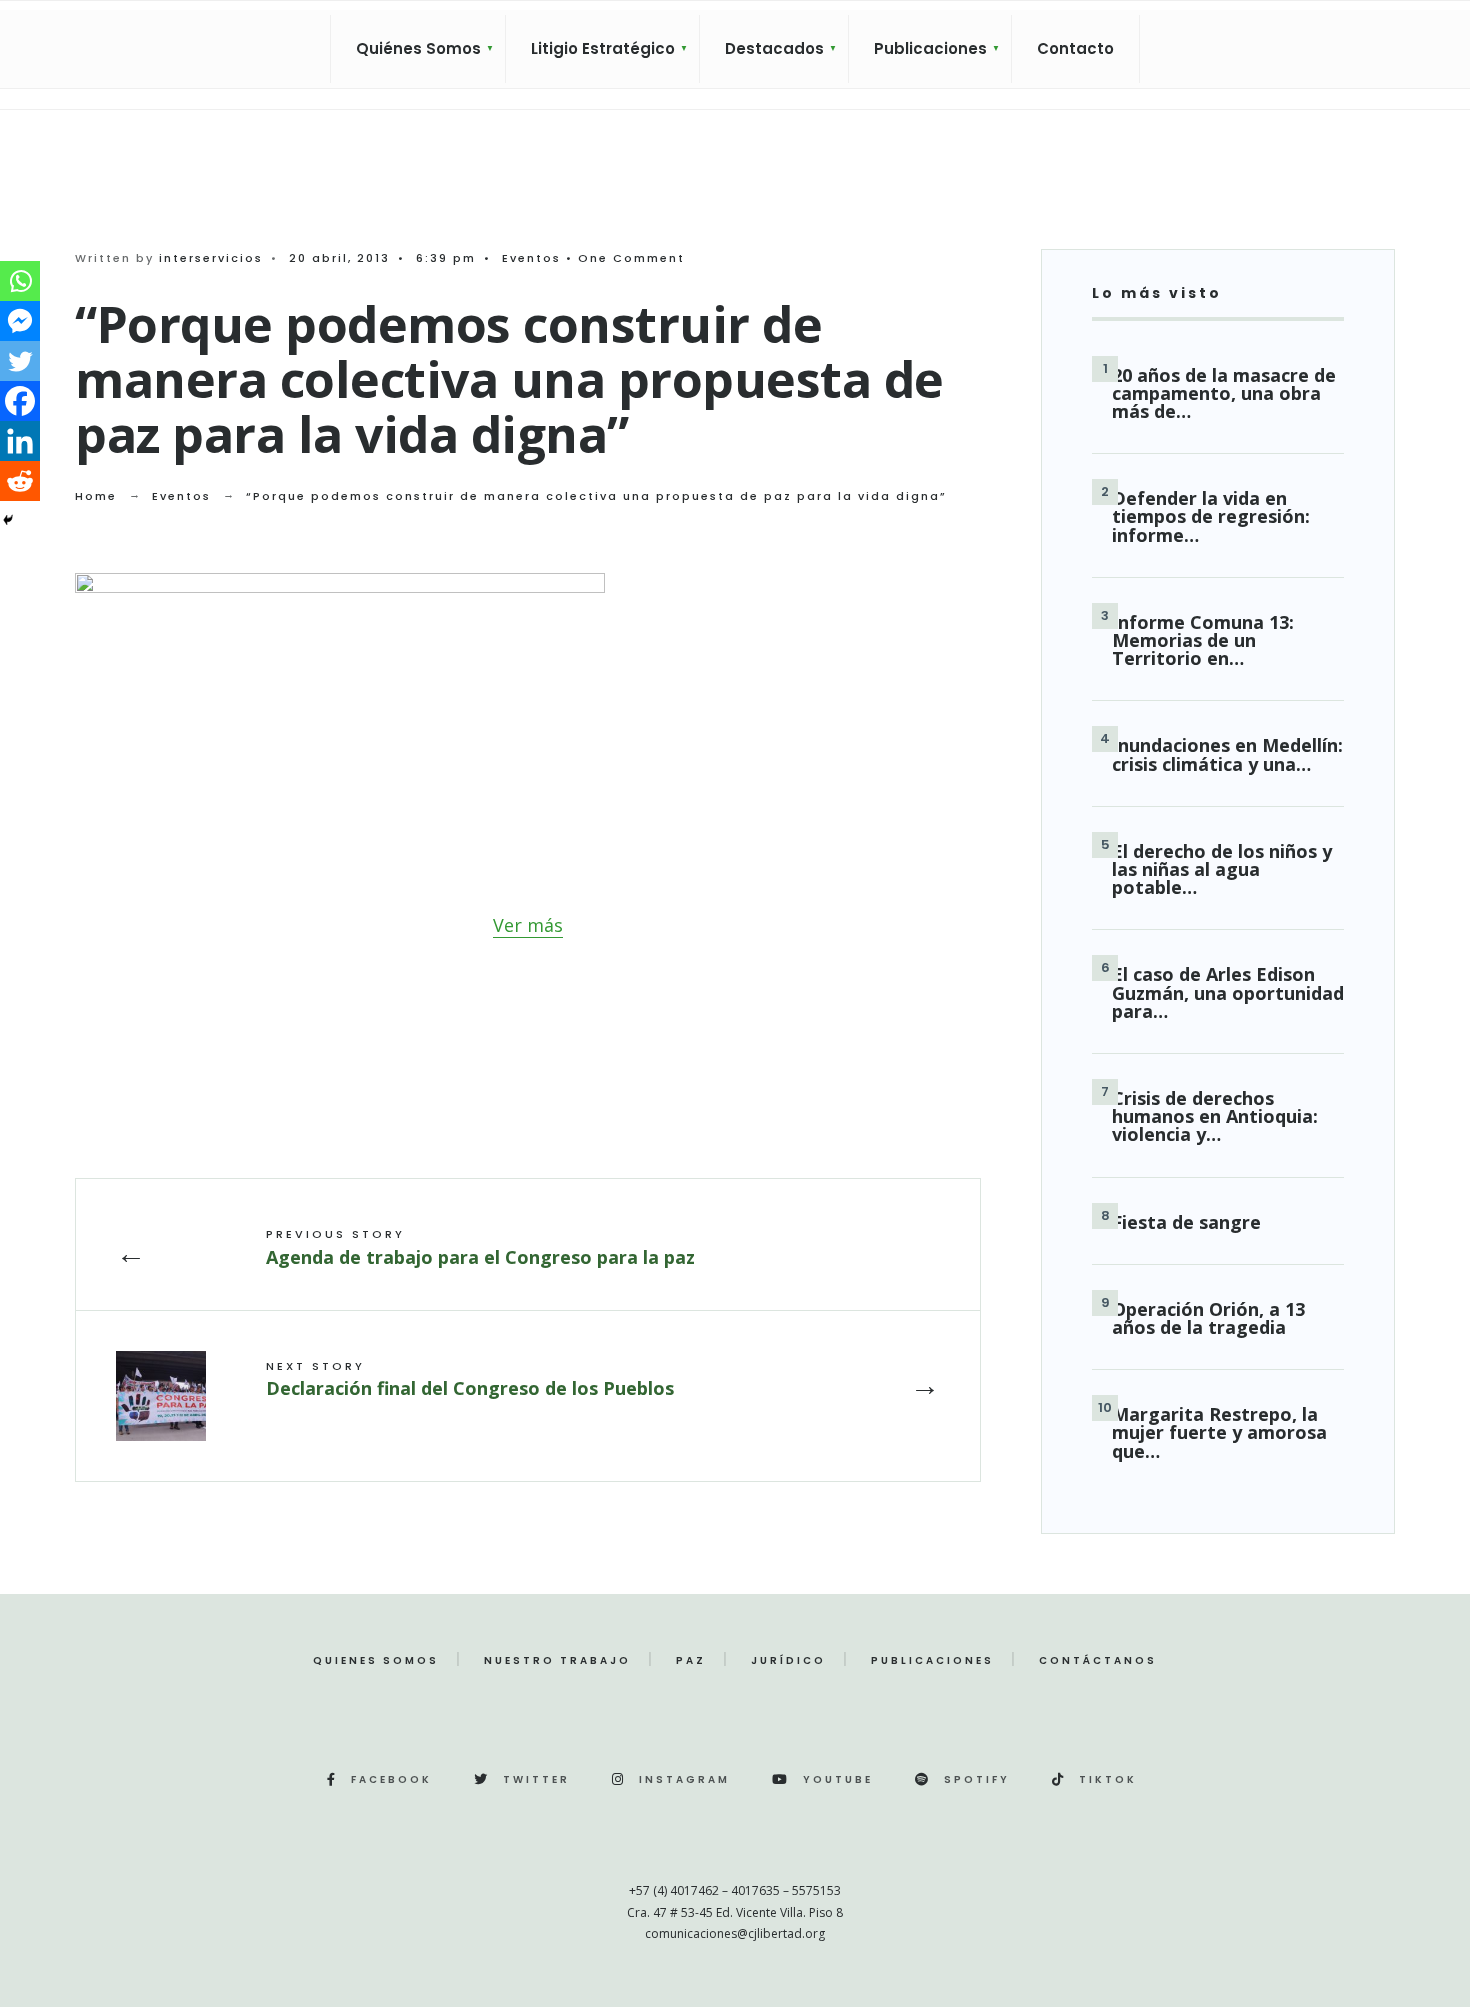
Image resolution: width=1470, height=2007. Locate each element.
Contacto (1075, 48)
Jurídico (788, 1660)
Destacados (774, 48)
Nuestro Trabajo (557, 1660)
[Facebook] (20, 401)
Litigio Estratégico (603, 48)
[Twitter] (20, 361)
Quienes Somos (376, 1660)
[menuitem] (418, 49)
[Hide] (8, 520)
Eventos (531, 258)
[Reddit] (20, 481)
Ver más (528, 925)
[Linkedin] (20, 441)
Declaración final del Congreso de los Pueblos (470, 1379)
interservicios (211, 258)
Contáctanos (1098, 1660)
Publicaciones (930, 48)
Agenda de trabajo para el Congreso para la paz (480, 1247)
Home (96, 496)
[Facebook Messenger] (20, 321)
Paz (691, 1660)
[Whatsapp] (20, 281)
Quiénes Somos (418, 48)
